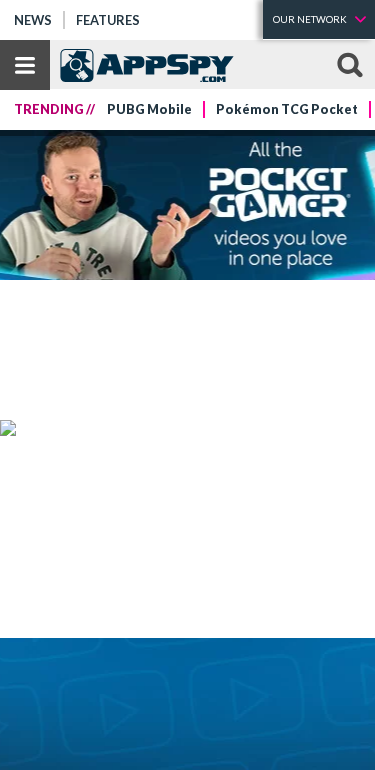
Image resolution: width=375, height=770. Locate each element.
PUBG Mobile (149, 109)
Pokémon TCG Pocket (287, 109)
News (33, 20)
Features (108, 20)
